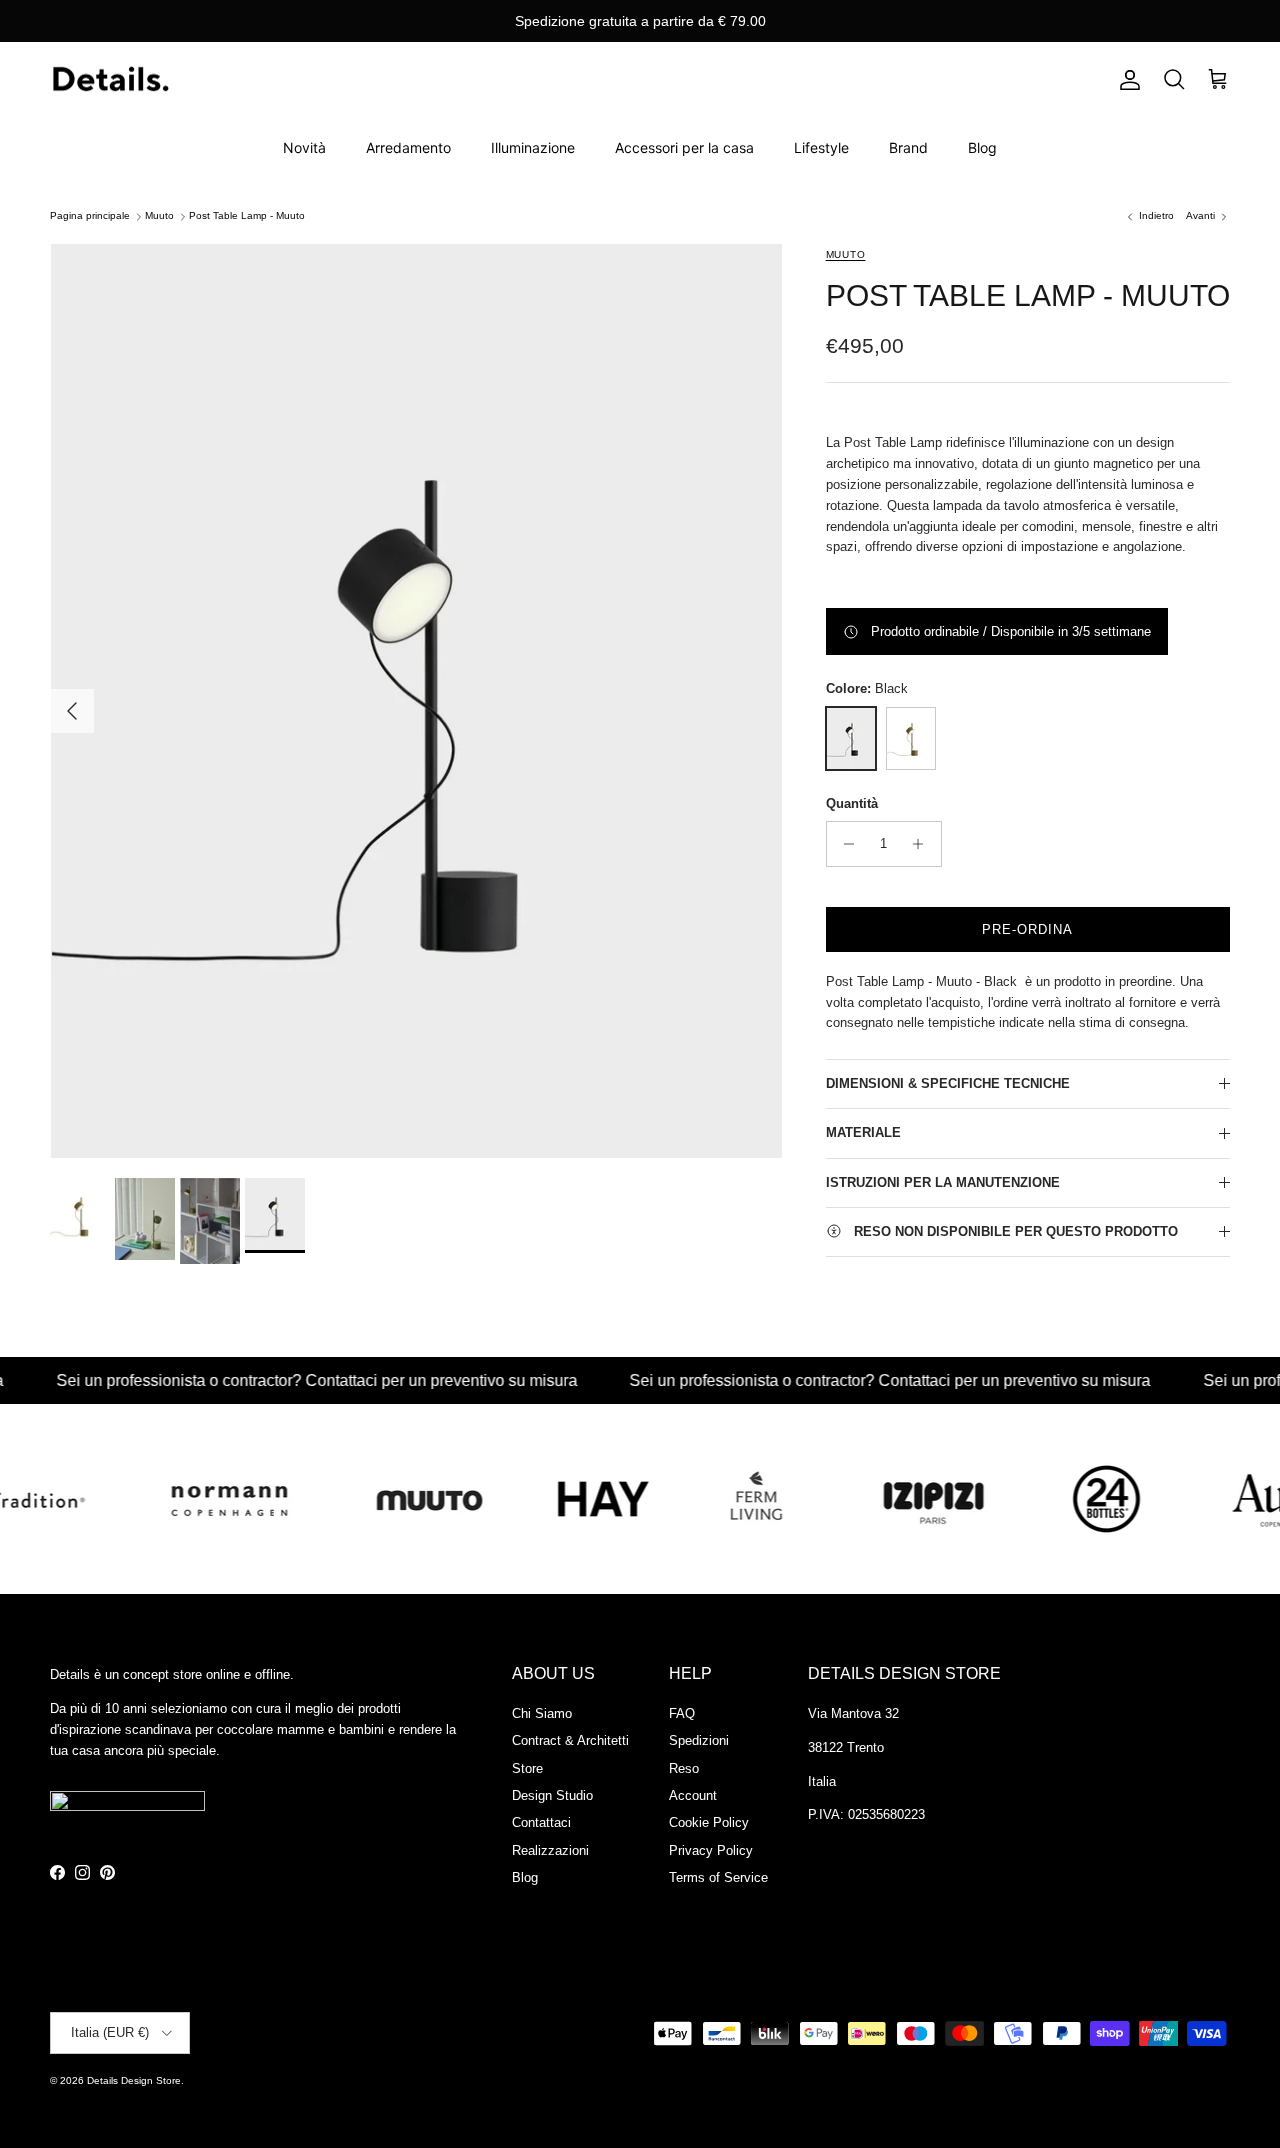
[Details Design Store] (110, 80)
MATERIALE (863, 1132)
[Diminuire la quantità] (844, 844)
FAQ (682, 1713)
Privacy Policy (711, 1850)
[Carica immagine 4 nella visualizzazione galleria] (417, 701)
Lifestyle (821, 147)
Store (527, 1768)
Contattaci (541, 1822)
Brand (908, 147)
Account (693, 1795)
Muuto (159, 216)
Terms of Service (718, 1877)
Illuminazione (533, 147)
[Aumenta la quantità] (923, 844)
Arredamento (408, 147)
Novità (304, 147)
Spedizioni (699, 1740)
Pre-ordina (1027, 929)
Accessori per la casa (684, 147)
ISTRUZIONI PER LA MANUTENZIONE (943, 1182)
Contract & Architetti (570, 1740)
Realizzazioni (550, 1850)
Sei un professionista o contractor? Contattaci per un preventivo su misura (268, 1380)
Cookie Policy (709, 1822)
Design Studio (552, 1795)
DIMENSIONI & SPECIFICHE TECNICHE (948, 1083)
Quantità (852, 803)
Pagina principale (90, 216)
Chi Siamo (542, 1713)
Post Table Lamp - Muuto (247, 216)
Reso (684, 1768)
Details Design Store (134, 2080)
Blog (982, 147)
